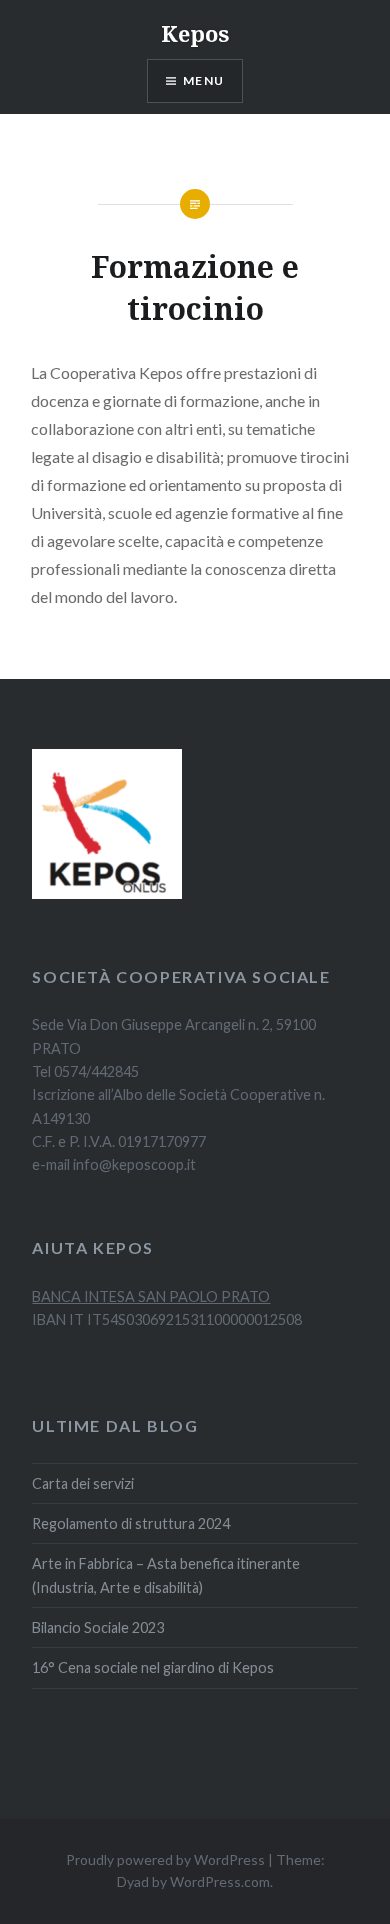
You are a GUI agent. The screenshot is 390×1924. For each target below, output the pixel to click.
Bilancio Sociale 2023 (98, 1627)
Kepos (195, 33)
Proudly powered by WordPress (165, 1859)
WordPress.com (220, 1881)
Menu (203, 80)
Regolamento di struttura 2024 (131, 1523)
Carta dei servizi (83, 1483)
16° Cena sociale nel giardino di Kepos (153, 1667)
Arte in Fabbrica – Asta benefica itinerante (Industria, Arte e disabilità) (166, 1575)
